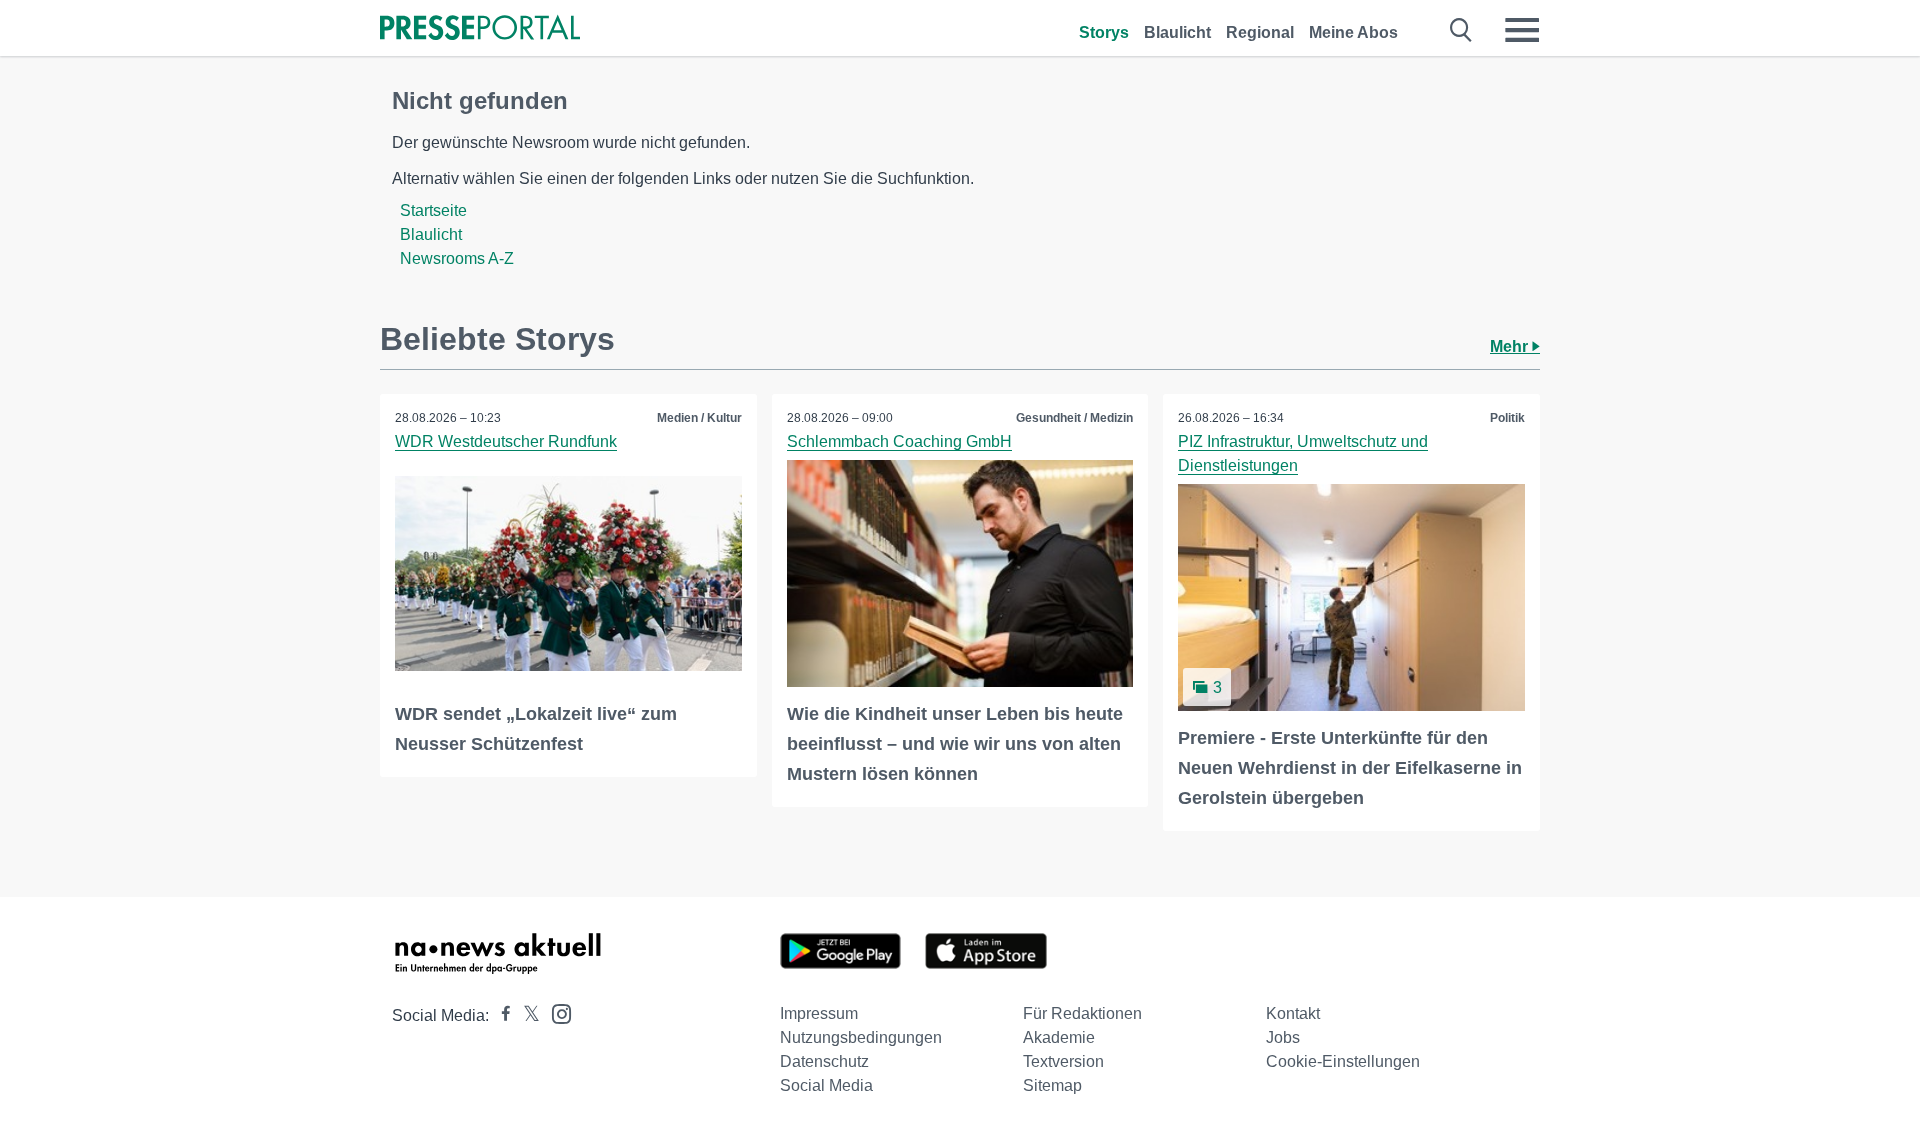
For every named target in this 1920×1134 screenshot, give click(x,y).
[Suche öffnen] (1461, 30)
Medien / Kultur (699, 418)
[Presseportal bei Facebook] (500, 1015)
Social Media (826, 1085)
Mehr (1511, 346)
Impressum (819, 1013)
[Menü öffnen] (1522, 30)
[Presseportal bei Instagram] (555, 1012)
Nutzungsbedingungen (861, 1037)
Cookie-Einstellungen (1343, 1061)
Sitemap (1052, 1085)
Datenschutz (824, 1061)
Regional (1260, 32)
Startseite (433, 210)
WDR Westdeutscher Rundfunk (506, 441)
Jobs (1283, 1037)
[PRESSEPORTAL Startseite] (480, 29)
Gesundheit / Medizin (1074, 418)
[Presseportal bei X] (525, 1015)
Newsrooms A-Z (457, 258)
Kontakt (1293, 1013)
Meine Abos (1353, 32)
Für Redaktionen (1082, 1013)
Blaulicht (1177, 32)
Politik (1507, 418)
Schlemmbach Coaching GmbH (899, 441)
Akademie (1059, 1037)
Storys (1104, 32)
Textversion (1063, 1061)
